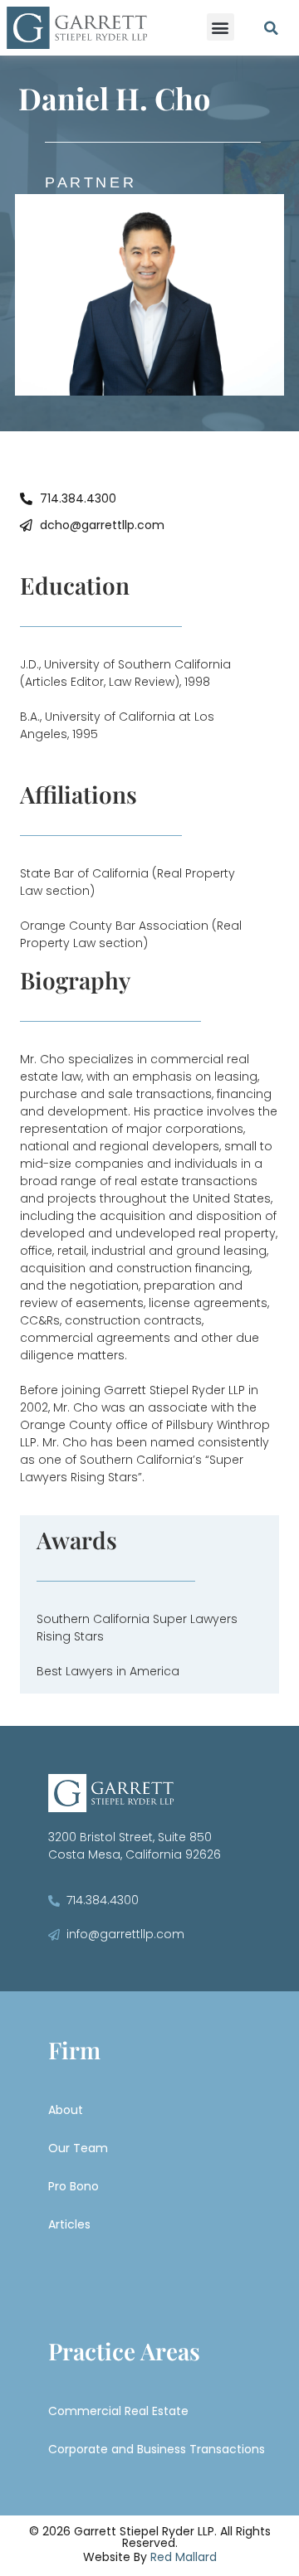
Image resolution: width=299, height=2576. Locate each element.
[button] (221, 27)
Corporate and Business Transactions (157, 2449)
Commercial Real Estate (118, 2411)
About (66, 2110)
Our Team (78, 2148)
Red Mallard (184, 2557)
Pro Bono (74, 2186)
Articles (69, 2224)
